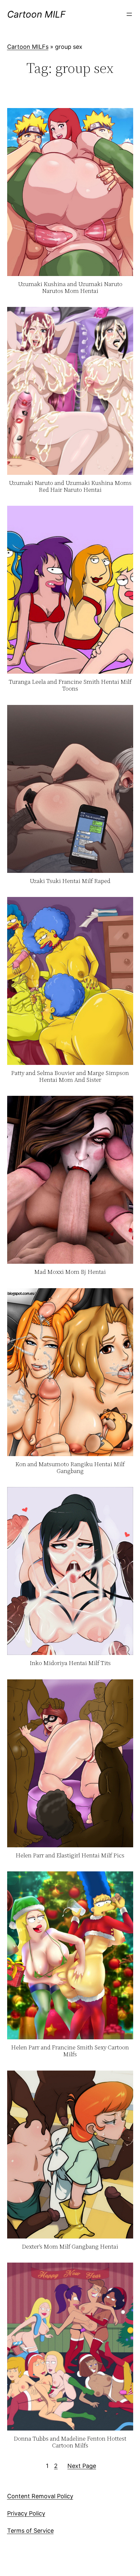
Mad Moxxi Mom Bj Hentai (70, 1272)
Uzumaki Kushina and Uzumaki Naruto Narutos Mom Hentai (70, 288)
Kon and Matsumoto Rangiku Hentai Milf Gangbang (70, 1468)
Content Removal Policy (40, 2496)
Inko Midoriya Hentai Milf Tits (70, 1663)
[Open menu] (129, 14)
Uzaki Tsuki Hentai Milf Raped (70, 881)
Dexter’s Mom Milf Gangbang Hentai (70, 2247)
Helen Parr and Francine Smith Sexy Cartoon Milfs (70, 2051)
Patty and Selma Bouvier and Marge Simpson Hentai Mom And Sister (70, 1076)
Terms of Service (30, 2531)
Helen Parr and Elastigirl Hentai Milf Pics (70, 1856)
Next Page (82, 2466)
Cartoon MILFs (28, 47)
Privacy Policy (26, 2513)
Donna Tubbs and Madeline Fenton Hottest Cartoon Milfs (70, 2442)
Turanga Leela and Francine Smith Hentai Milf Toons (70, 685)
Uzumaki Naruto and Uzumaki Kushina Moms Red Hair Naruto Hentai (70, 486)
